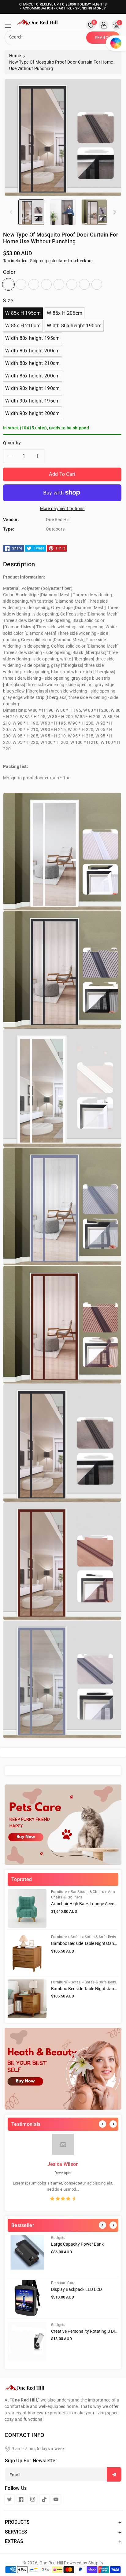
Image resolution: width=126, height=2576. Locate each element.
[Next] (113, 2124)
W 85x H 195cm (23, 313)
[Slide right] (115, 212)
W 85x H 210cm (23, 326)
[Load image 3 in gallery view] (94, 212)
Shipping (39, 261)
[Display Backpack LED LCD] (27, 2298)
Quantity (12, 443)
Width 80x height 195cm (33, 338)
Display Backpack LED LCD (76, 2289)
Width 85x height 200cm (33, 376)
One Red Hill (51, 2563)
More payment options (62, 509)
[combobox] (46, 38)
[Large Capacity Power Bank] (27, 2254)
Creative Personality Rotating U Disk (85, 2331)
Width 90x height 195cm (33, 401)
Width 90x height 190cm (33, 388)
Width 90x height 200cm (33, 413)
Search (103, 38)
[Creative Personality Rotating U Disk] (27, 2341)
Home (15, 56)
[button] (11, 26)
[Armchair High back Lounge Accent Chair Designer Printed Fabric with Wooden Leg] (27, 1908)
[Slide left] (11, 212)
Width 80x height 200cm (33, 351)
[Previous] (102, 2124)
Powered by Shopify (83, 2563)
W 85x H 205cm (65, 313)
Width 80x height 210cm (33, 363)
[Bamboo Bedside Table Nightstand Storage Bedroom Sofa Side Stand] (27, 1954)
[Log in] (104, 25)
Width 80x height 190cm (74, 326)
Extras (14, 2541)
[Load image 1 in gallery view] (31, 212)
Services (16, 2532)
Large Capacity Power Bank (77, 2244)
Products (17, 2522)
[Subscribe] (114, 2474)
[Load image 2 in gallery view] (63, 212)
